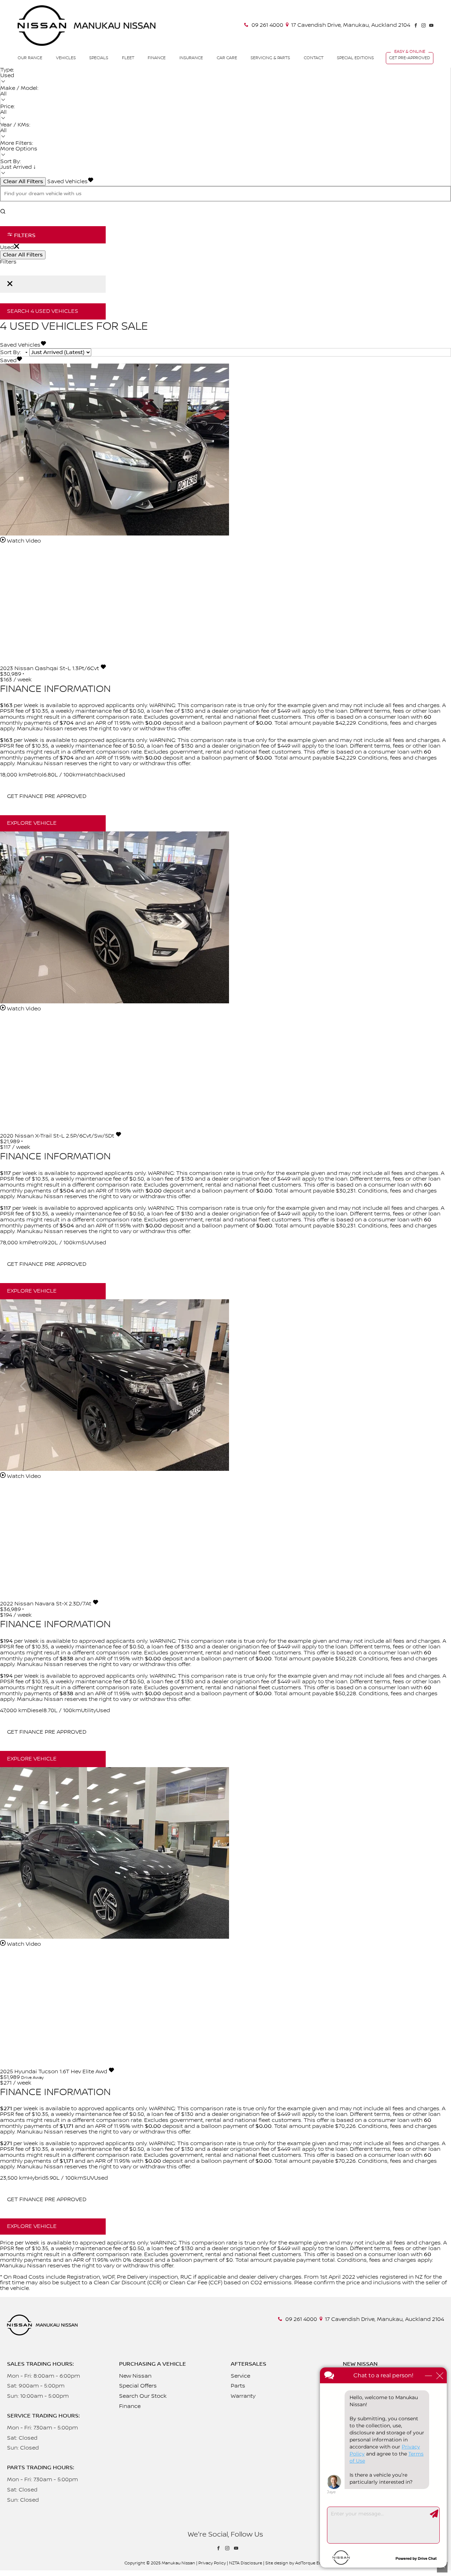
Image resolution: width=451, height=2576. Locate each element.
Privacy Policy (212, 2563)
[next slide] (428, 450)
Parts (238, 2386)
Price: (8, 107)
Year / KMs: (15, 125)
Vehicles (66, 58)
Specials (99, 58)
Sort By (10, 352)
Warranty (243, 2396)
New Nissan (135, 2376)
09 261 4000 (267, 25)
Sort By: (11, 162)
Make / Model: (19, 88)
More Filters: (17, 143)
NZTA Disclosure (246, 2563)
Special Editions (355, 58)
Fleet (128, 58)
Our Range (30, 58)
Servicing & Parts (270, 58)
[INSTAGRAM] (424, 25)
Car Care (227, 58)
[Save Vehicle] (103, 668)
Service (240, 2376)
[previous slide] (23, 450)
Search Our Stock (143, 2396)
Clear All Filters (23, 181)
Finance (157, 58)
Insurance (191, 58)
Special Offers (138, 2386)
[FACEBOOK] (416, 25)
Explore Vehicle (32, 823)
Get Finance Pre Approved (47, 796)
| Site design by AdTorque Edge (295, 2563)
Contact (314, 58)
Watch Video (23, 541)
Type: (7, 70)
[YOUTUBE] (431, 25)
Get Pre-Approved (410, 58)
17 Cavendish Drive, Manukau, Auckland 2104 (351, 25)
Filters (24, 235)
